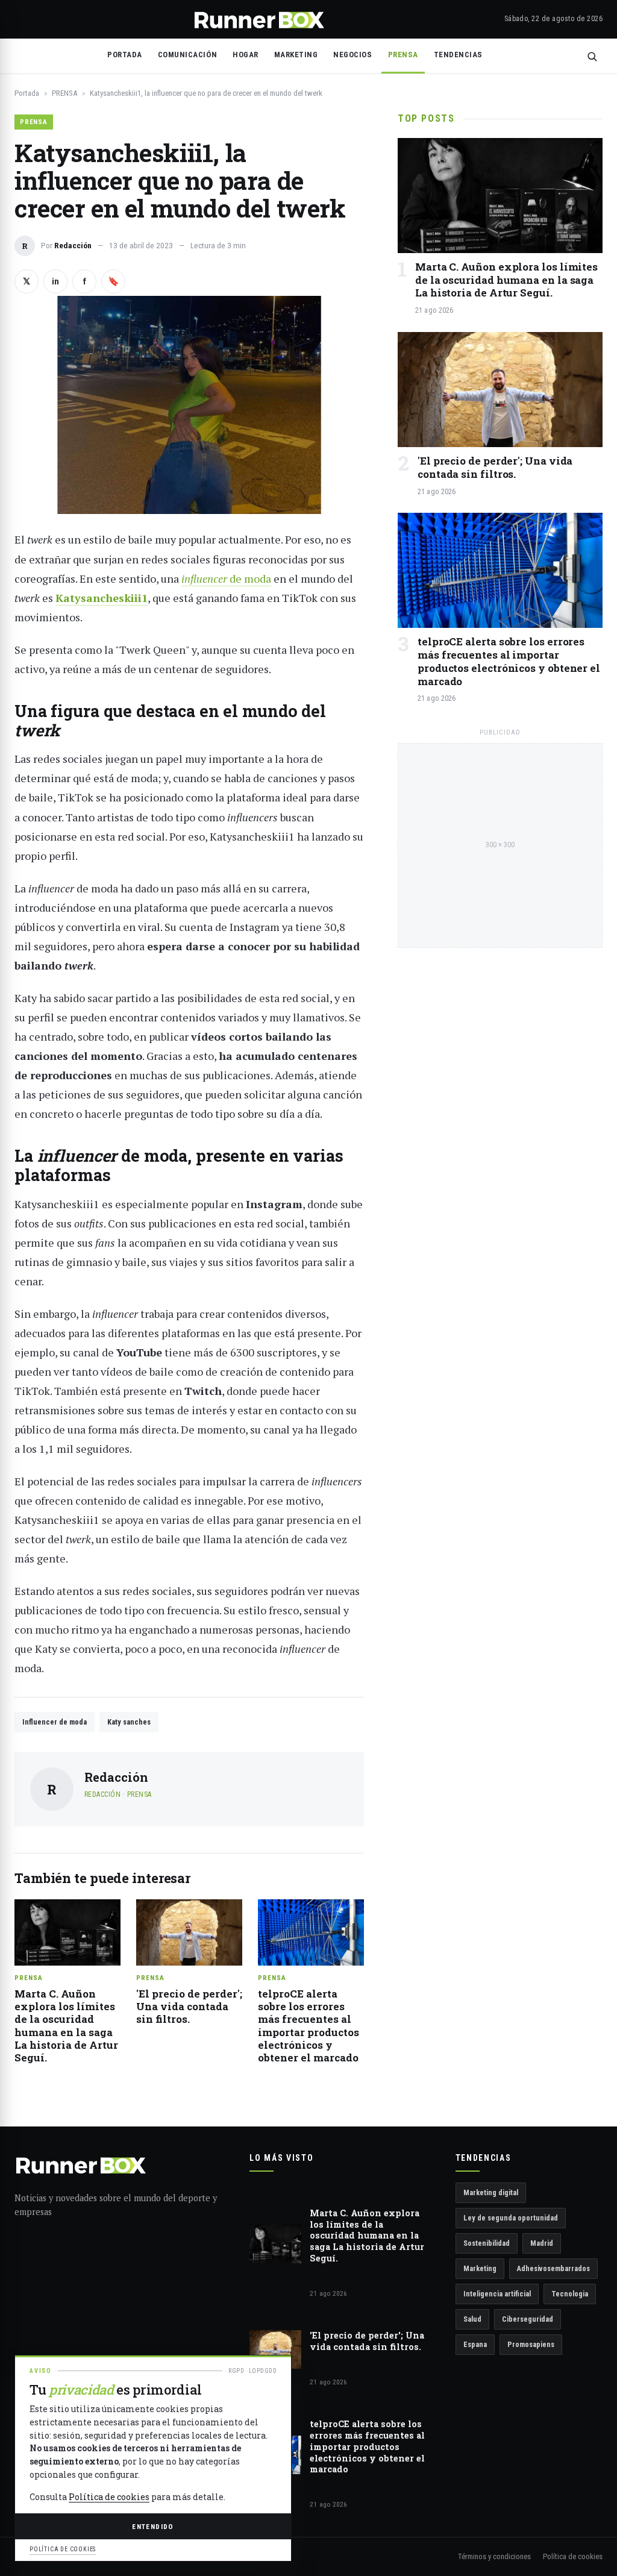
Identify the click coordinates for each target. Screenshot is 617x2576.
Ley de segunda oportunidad (511, 2218)
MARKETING (296, 55)
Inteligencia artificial (497, 2294)
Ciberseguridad (528, 2319)
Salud (472, 2319)
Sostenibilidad (487, 2243)
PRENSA (403, 55)
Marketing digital (491, 2192)
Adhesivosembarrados (553, 2268)
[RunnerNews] (259, 19)
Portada (125, 55)
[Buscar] (592, 56)
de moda (226, 578)
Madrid (542, 2243)
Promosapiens (531, 2344)
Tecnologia (570, 2294)
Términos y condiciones (494, 2556)
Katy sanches (129, 1722)
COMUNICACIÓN (187, 55)
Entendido (153, 2527)
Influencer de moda (55, 1722)
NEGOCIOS (352, 55)
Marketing (480, 2268)
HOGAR (246, 55)
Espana (475, 2344)
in (55, 281)
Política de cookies (573, 2556)
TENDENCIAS (458, 55)
